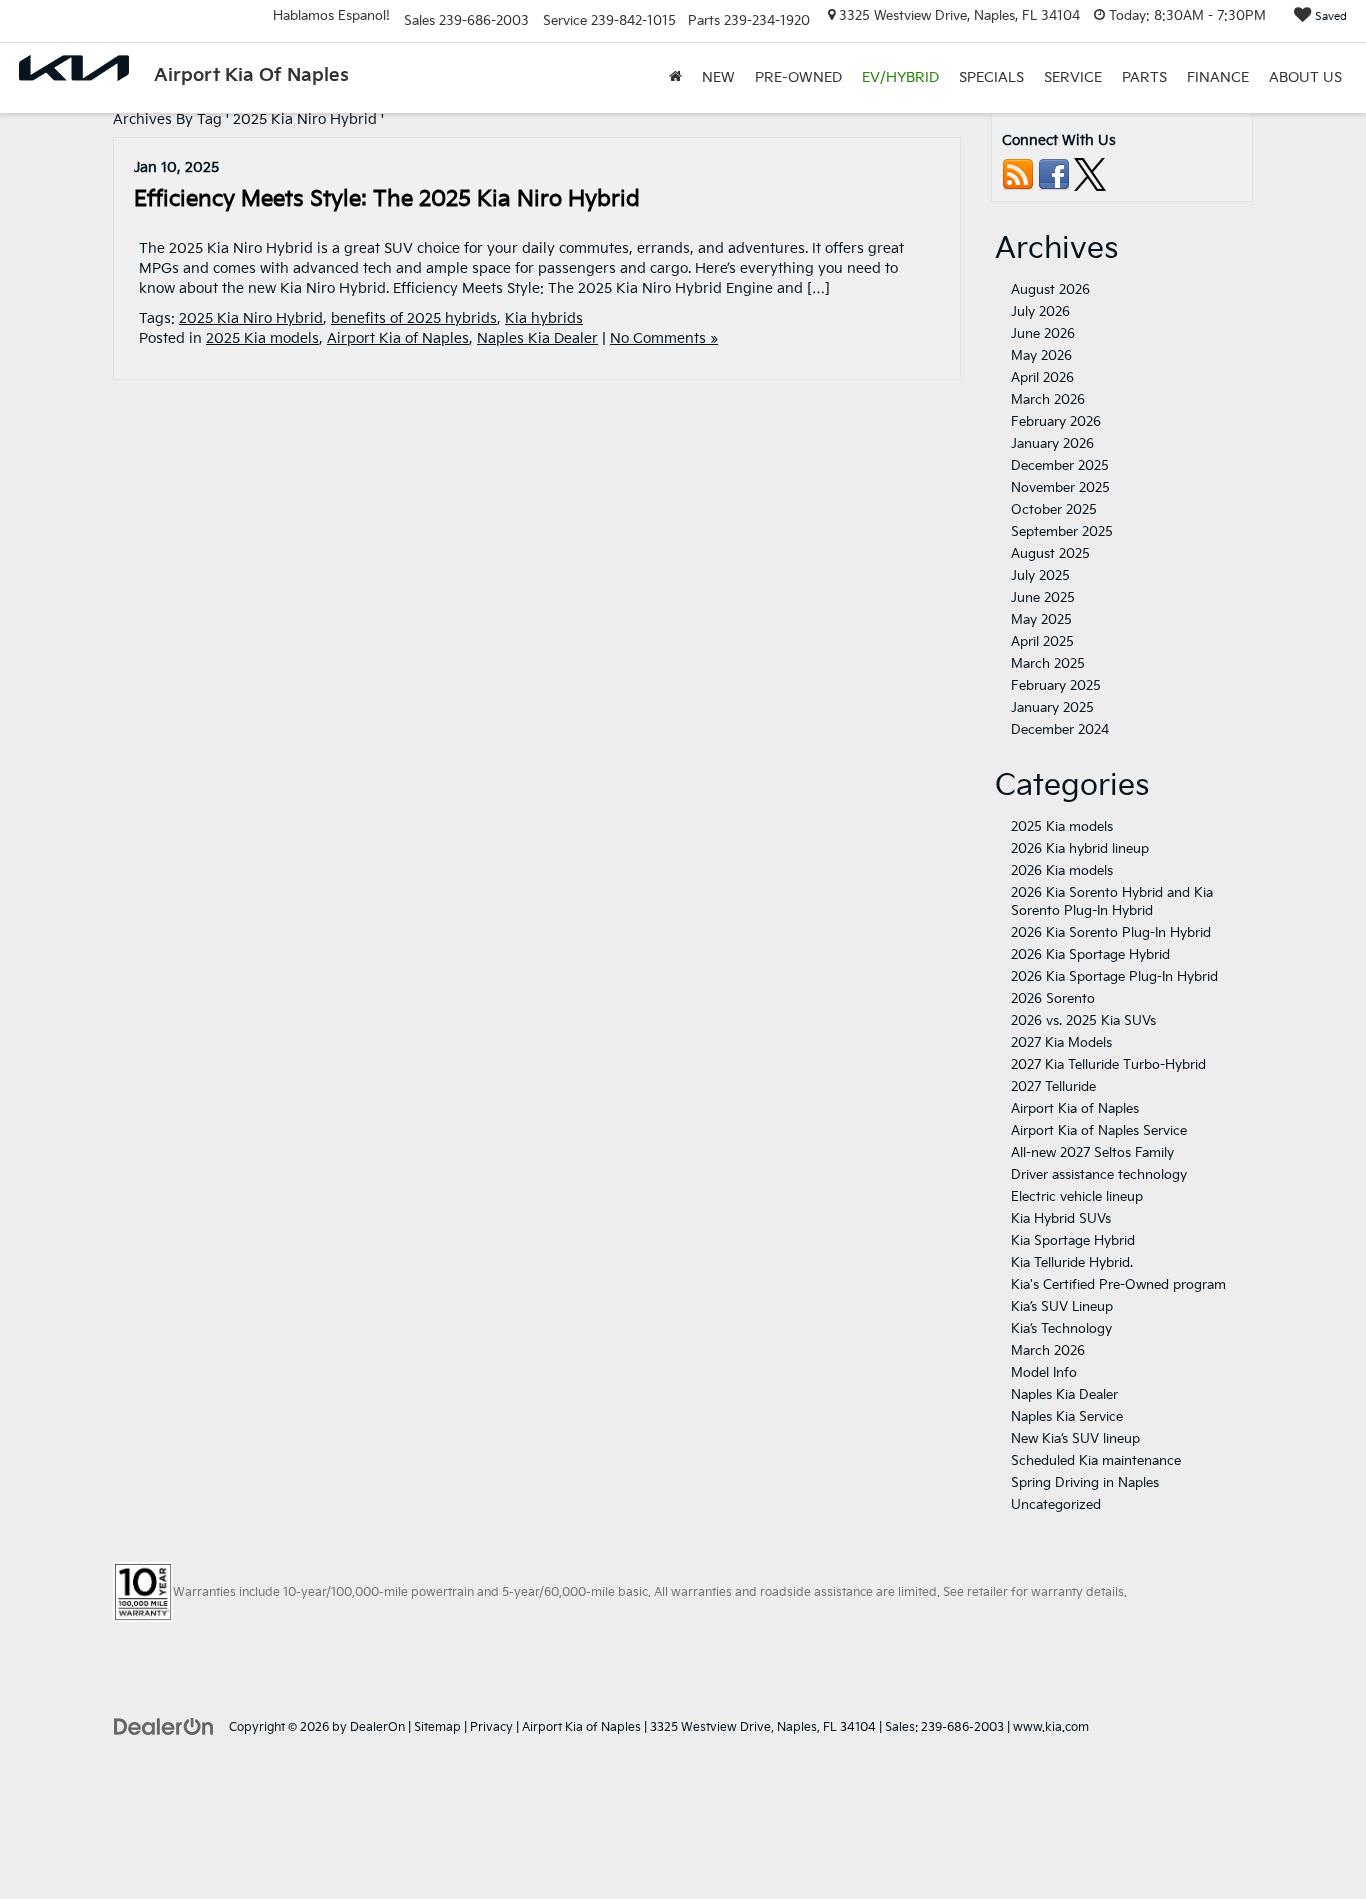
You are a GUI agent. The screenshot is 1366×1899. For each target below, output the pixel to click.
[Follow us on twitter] (1090, 174)
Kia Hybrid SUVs (1061, 1219)
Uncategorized (1056, 1505)
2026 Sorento (1053, 999)
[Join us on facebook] (1054, 174)
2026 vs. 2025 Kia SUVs (1083, 1021)
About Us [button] (1305, 77)
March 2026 (1048, 400)
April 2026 (1042, 378)
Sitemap (437, 1727)
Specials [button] (991, 77)
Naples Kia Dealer (537, 338)
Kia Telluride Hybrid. (1072, 1263)
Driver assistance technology (1099, 1175)
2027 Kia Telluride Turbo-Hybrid (1108, 1065)
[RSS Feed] (1018, 174)
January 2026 (1052, 444)
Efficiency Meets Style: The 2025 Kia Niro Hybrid (387, 199)
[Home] (675, 78)
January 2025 (1052, 708)
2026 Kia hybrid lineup (1080, 849)
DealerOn (377, 1727)
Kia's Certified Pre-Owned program (1118, 1285)
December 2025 (1060, 466)
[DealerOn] (164, 1726)
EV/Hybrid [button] (900, 77)
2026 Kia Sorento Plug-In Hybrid (1111, 933)
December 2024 (1060, 730)
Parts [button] (1144, 77)
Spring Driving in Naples (1085, 1483)
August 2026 (1050, 290)
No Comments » (664, 338)
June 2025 (1043, 598)
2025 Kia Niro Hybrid (251, 318)
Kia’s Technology (1061, 1329)
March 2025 (1048, 664)
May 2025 (1041, 620)
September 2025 (1062, 532)
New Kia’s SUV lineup (1075, 1439)
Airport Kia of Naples (398, 338)
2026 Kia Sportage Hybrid (1090, 955)
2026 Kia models (1062, 871)
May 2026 (1041, 356)
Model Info (1044, 1373)
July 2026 (1040, 312)
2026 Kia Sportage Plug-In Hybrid (1114, 977)
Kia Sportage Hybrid (1073, 1241)
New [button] (718, 77)
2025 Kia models (262, 338)
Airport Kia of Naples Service (1099, 1131)
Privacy (491, 1727)
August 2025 (1050, 554)
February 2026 (1056, 422)
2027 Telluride (1053, 1087)
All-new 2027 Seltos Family (1092, 1153)
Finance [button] (1218, 77)
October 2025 (1054, 510)
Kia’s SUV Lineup (1062, 1307)
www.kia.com (1051, 1727)
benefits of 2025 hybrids (414, 318)
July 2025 (1040, 576)
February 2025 (1056, 686)
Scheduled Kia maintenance (1096, 1461)
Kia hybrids (544, 318)
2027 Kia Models (1061, 1043)
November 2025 (1060, 488)
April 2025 (1042, 642)
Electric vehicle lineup (1077, 1197)
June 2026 (1043, 334)
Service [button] (1073, 77)
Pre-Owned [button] (798, 77)
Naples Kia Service (1067, 1417)
